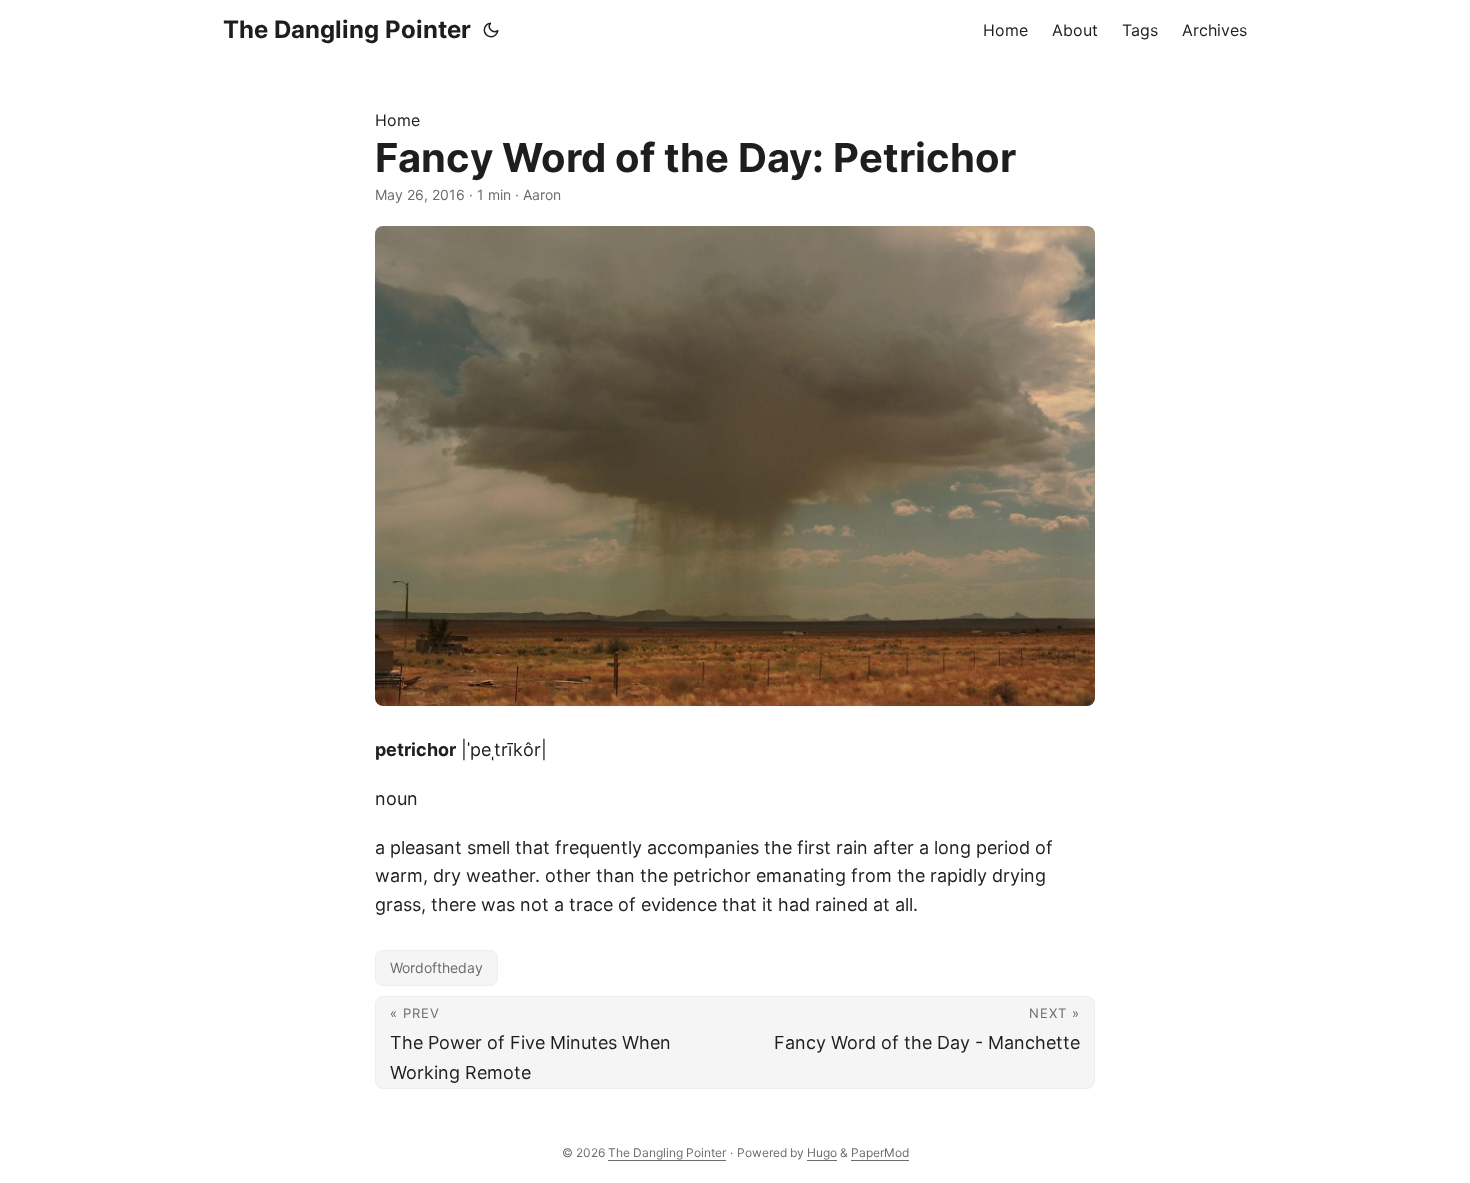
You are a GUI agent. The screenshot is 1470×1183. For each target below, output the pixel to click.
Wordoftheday (436, 967)
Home (397, 120)
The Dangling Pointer (347, 29)
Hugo (822, 1152)
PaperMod (880, 1152)
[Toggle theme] (491, 30)
